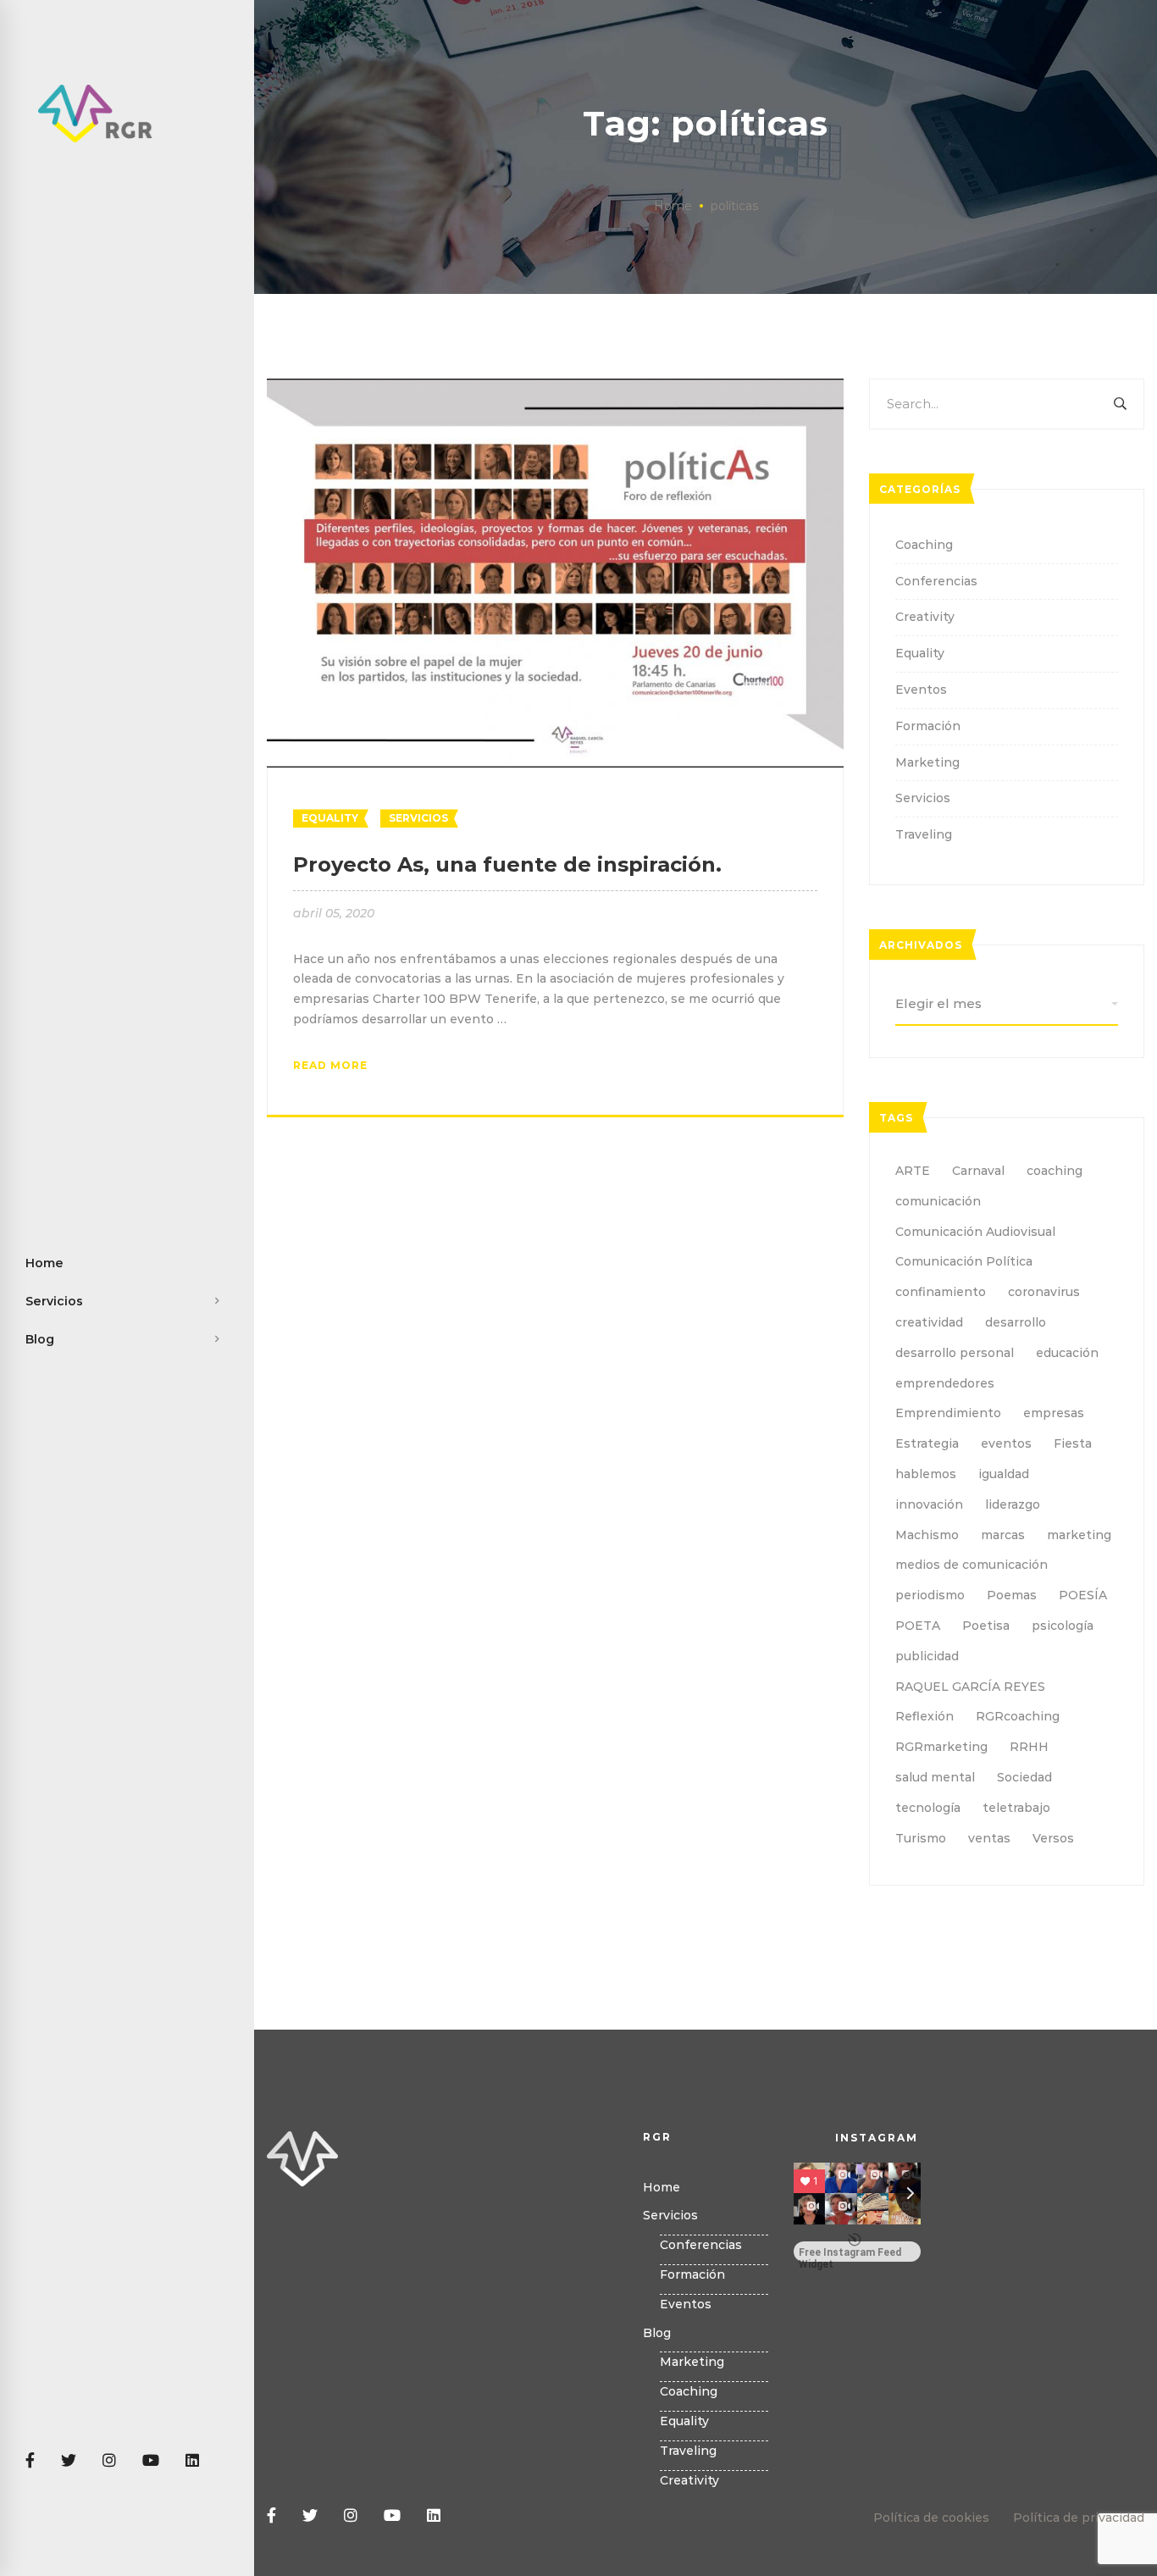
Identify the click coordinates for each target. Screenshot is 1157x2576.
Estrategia (927, 1443)
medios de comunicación (972, 1565)
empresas (1054, 1413)
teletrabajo (1016, 1808)
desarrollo (1016, 1322)
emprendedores (945, 1383)
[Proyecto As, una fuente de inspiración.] (555, 388)
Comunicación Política (964, 1261)
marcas (1003, 1535)
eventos (1006, 1443)
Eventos (921, 690)
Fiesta (1073, 1443)
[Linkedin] (192, 2461)
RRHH (1029, 1747)
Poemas (1012, 1595)
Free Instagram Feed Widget (850, 2254)
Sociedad (1024, 1777)
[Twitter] (69, 2461)
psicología (1063, 1626)
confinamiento (941, 1292)
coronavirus (1044, 1292)
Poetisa (986, 1626)
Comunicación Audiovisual (975, 1232)
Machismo (927, 1535)
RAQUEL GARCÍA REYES (970, 1687)
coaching (1055, 1171)
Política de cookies (931, 2518)
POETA (918, 1626)
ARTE (913, 1171)
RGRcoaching (1018, 1716)
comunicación (938, 1201)
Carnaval (978, 1171)
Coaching (924, 545)
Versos (1053, 1838)
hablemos (926, 1474)
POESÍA (1083, 1595)
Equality (330, 818)
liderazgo (1013, 1504)
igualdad (1004, 1474)
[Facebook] (30, 2461)
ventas (989, 1838)
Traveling (924, 834)
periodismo (930, 1595)
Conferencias (936, 581)
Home (673, 206)
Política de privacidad (1079, 2518)
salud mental (935, 1777)
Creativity (925, 617)
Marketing (927, 762)
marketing (1079, 1535)
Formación (928, 726)
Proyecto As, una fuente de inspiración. (507, 864)
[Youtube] (151, 2461)
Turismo (921, 1838)
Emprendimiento (948, 1413)
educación (1067, 1353)
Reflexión (924, 1716)
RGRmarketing (941, 1747)
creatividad (929, 1322)
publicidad (927, 1656)
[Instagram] (109, 2461)
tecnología (928, 1808)
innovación (929, 1504)
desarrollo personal (955, 1353)
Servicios (418, 818)
